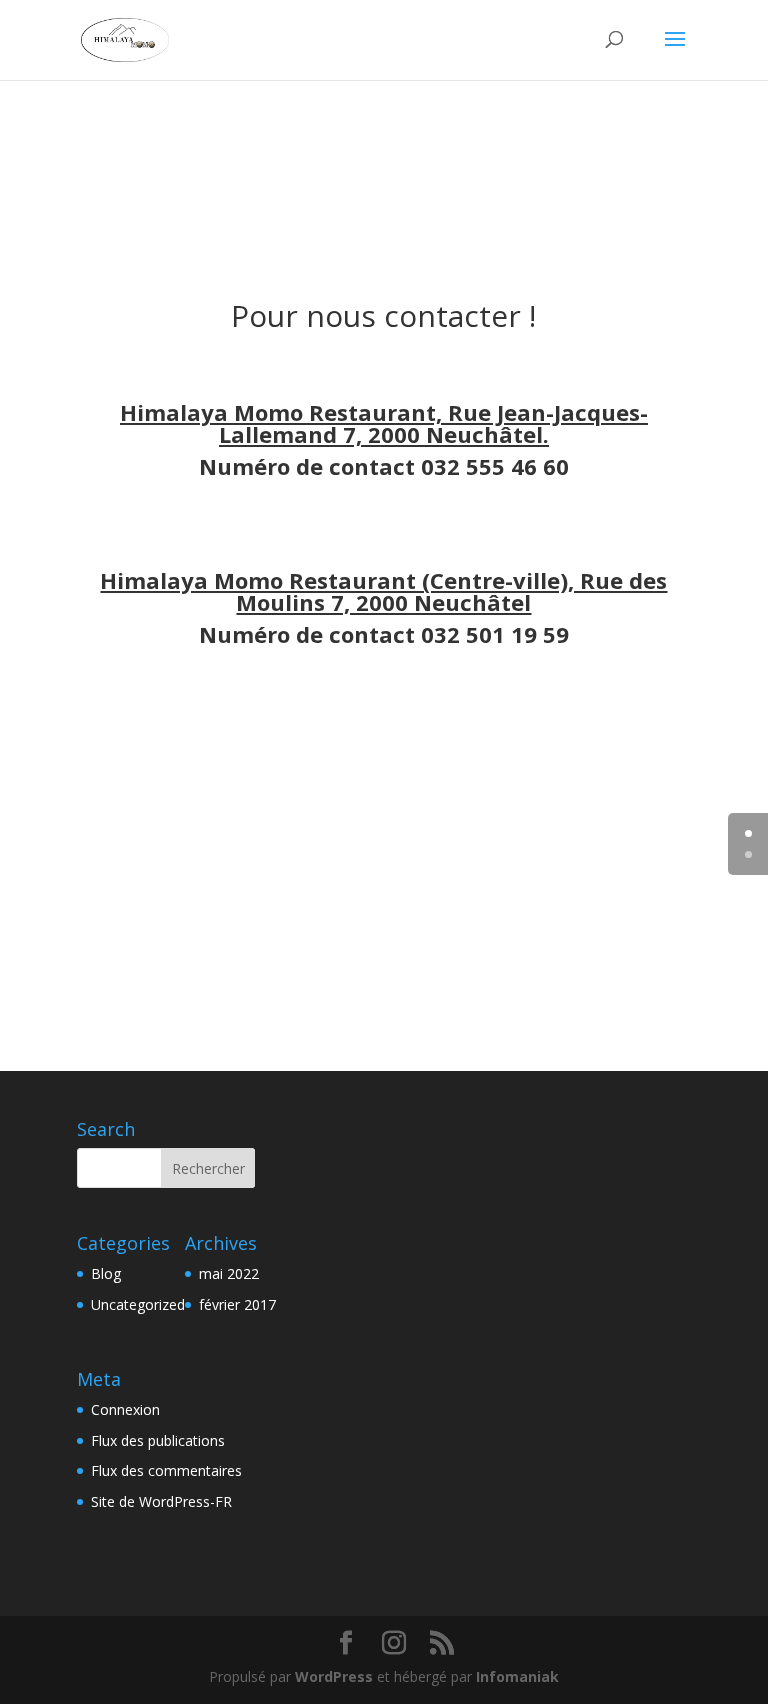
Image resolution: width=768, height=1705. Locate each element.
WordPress (334, 1676)
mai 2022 (229, 1273)
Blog (106, 1273)
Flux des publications (158, 1440)
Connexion (125, 1409)
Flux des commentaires (166, 1470)
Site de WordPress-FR (161, 1501)
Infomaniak (517, 1676)
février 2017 (237, 1304)
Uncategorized (138, 1304)
